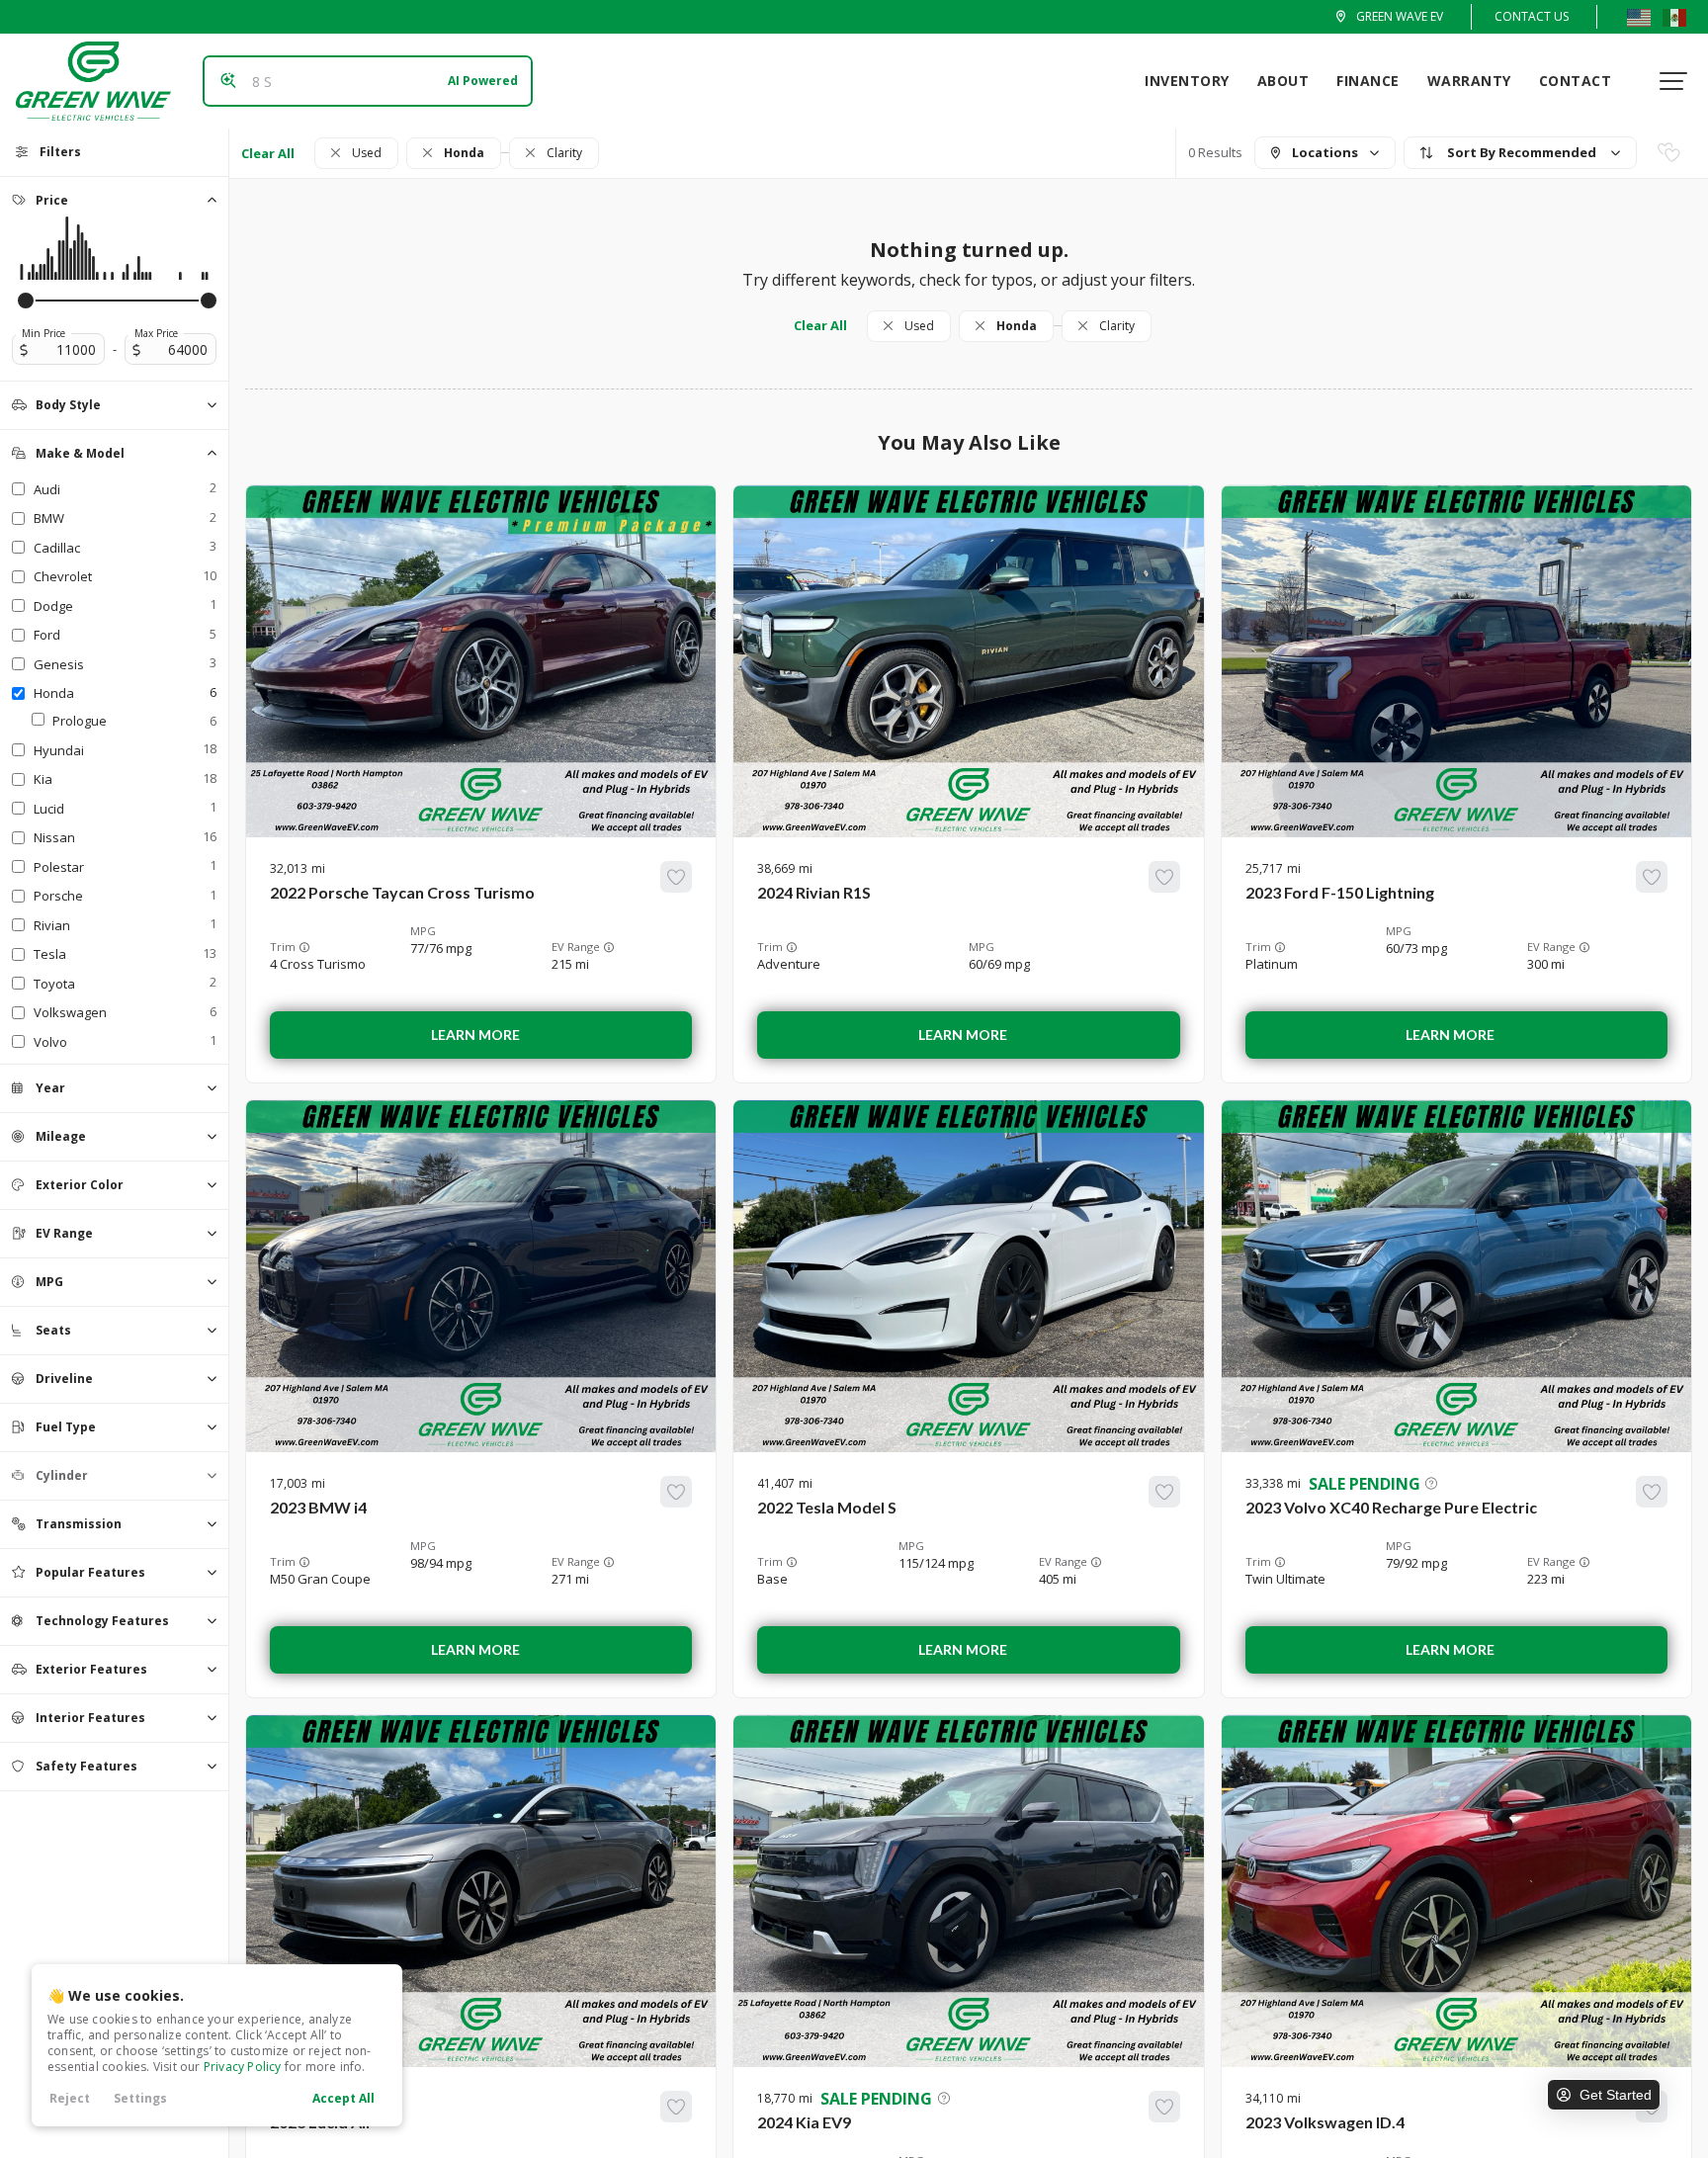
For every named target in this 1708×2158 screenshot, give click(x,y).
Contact (1576, 81)
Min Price (43, 333)
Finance (1368, 81)
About (1283, 81)
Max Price (156, 333)
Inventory (1187, 81)
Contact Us (1532, 16)
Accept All (343, 2098)
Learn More (475, 1035)
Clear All (268, 153)
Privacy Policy (243, 2067)
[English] (1639, 16)
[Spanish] (1674, 16)
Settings (140, 2098)
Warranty (1469, 81)
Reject (70, 2098)
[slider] (26, 301)
